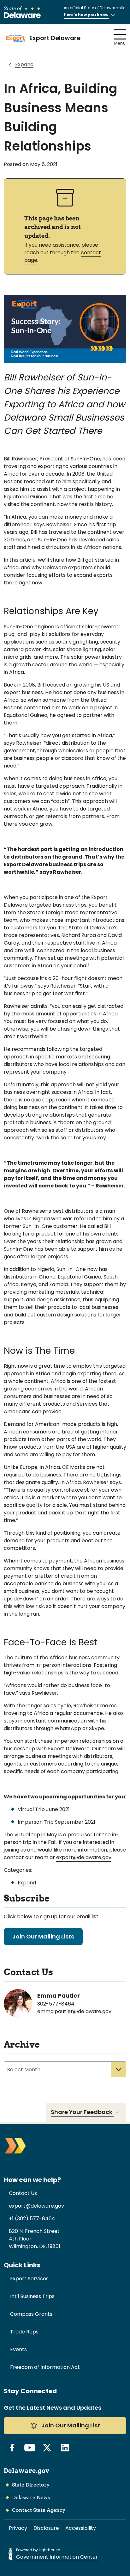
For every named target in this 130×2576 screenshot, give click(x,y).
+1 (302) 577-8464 (32, 2219)
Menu (120, 43)
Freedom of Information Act (45, 2367)
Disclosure (46, 2528)
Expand (24, 64)
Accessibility (81, 2528)
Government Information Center (57, 2557)
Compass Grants (31, 2314)
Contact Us (23, 2193)
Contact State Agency (39, 2510)
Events (18, 2349)
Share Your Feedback (82, 2112)
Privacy (18, 2528)
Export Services (29, 2279)
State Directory (31, 2485)
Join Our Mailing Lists (43, 1936)
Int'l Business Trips (32, 2296)
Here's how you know (86, 15)
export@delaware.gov (84, 1857)
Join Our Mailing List (70, 2425)
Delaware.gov (27, 2471)
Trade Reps (24, 2332)
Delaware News (31, 2497)
